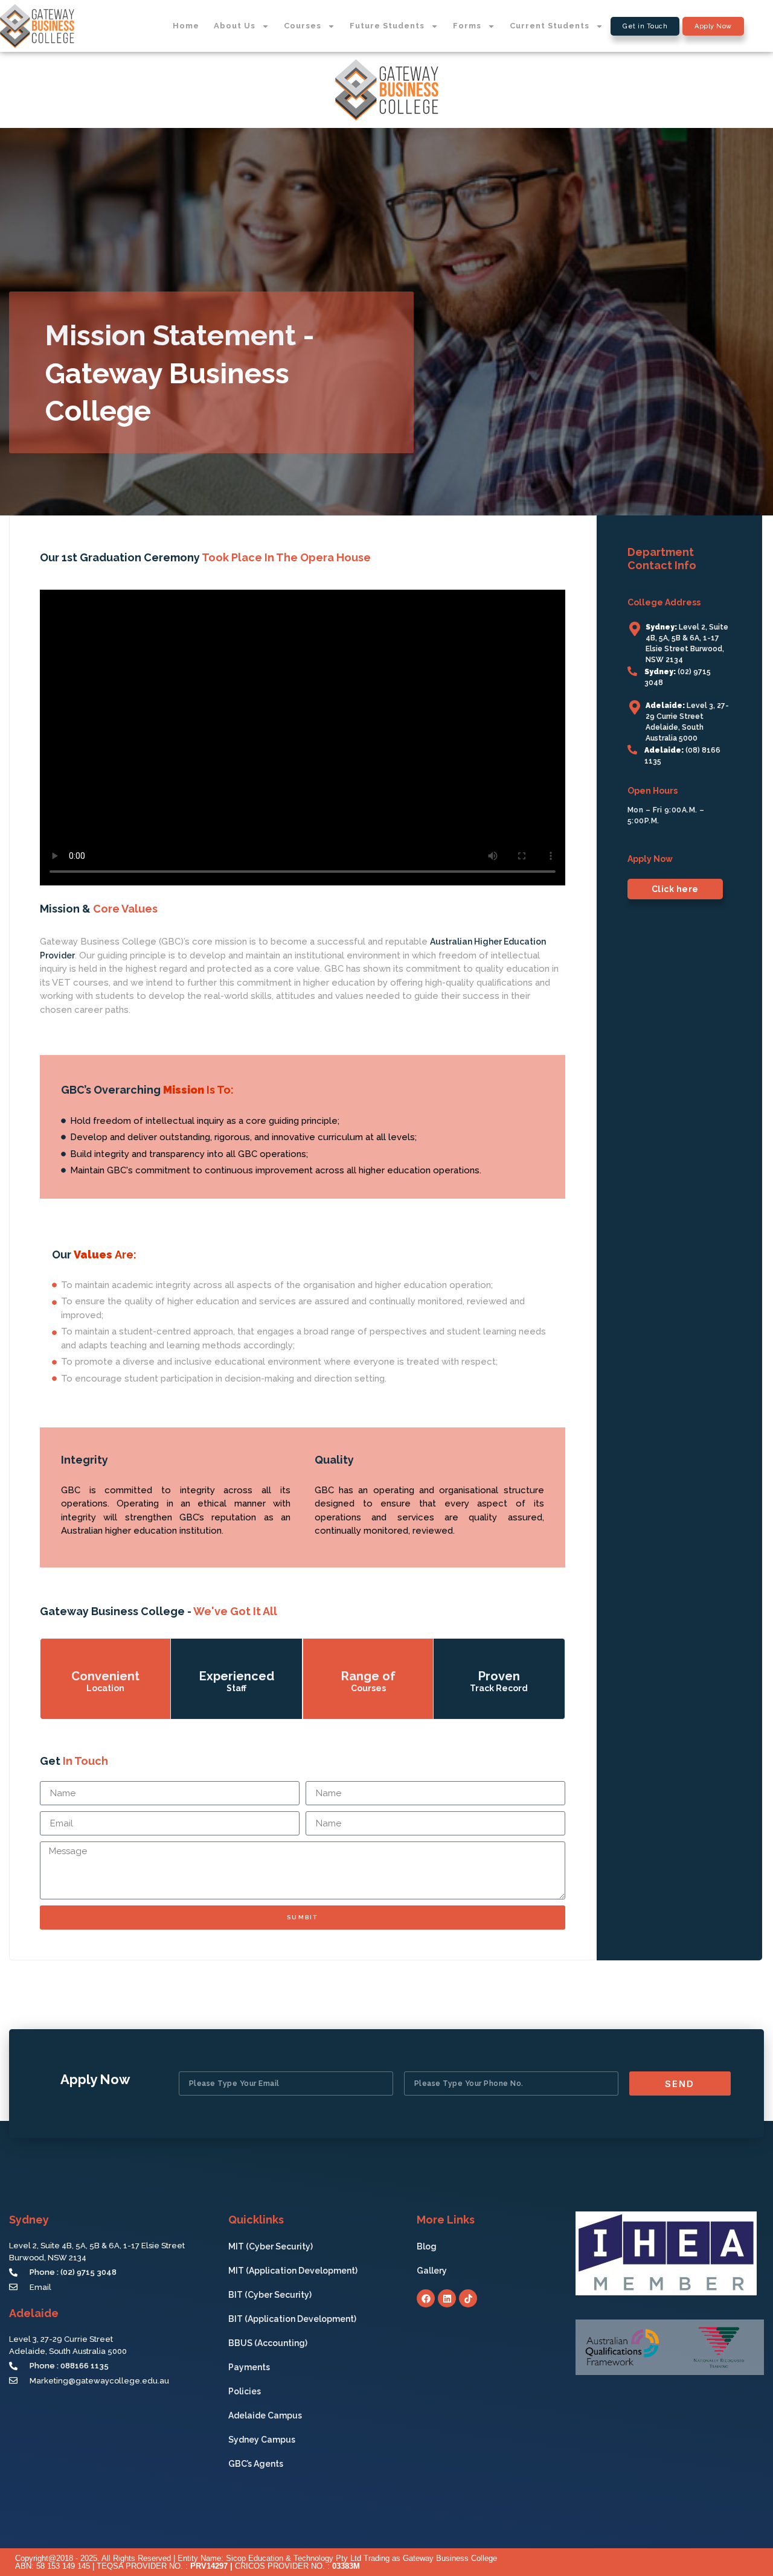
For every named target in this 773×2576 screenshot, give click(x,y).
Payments (249, 2367)
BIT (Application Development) (292, 2319)
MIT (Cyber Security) (271, 2246)
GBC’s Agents (256, 2464)
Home (186, 26)
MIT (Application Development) (293, 2271)
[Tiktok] (468, 2298)
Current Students (550, 26)
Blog (427, 2246)
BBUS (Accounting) (268, 2343)
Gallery (432, 2271)
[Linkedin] (447, 2298)
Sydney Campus (262, 2440)
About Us (235, 26)
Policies (245, 2391)
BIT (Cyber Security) (270, 2295)
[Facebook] (426, 2298)
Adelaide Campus (265, 2415)
